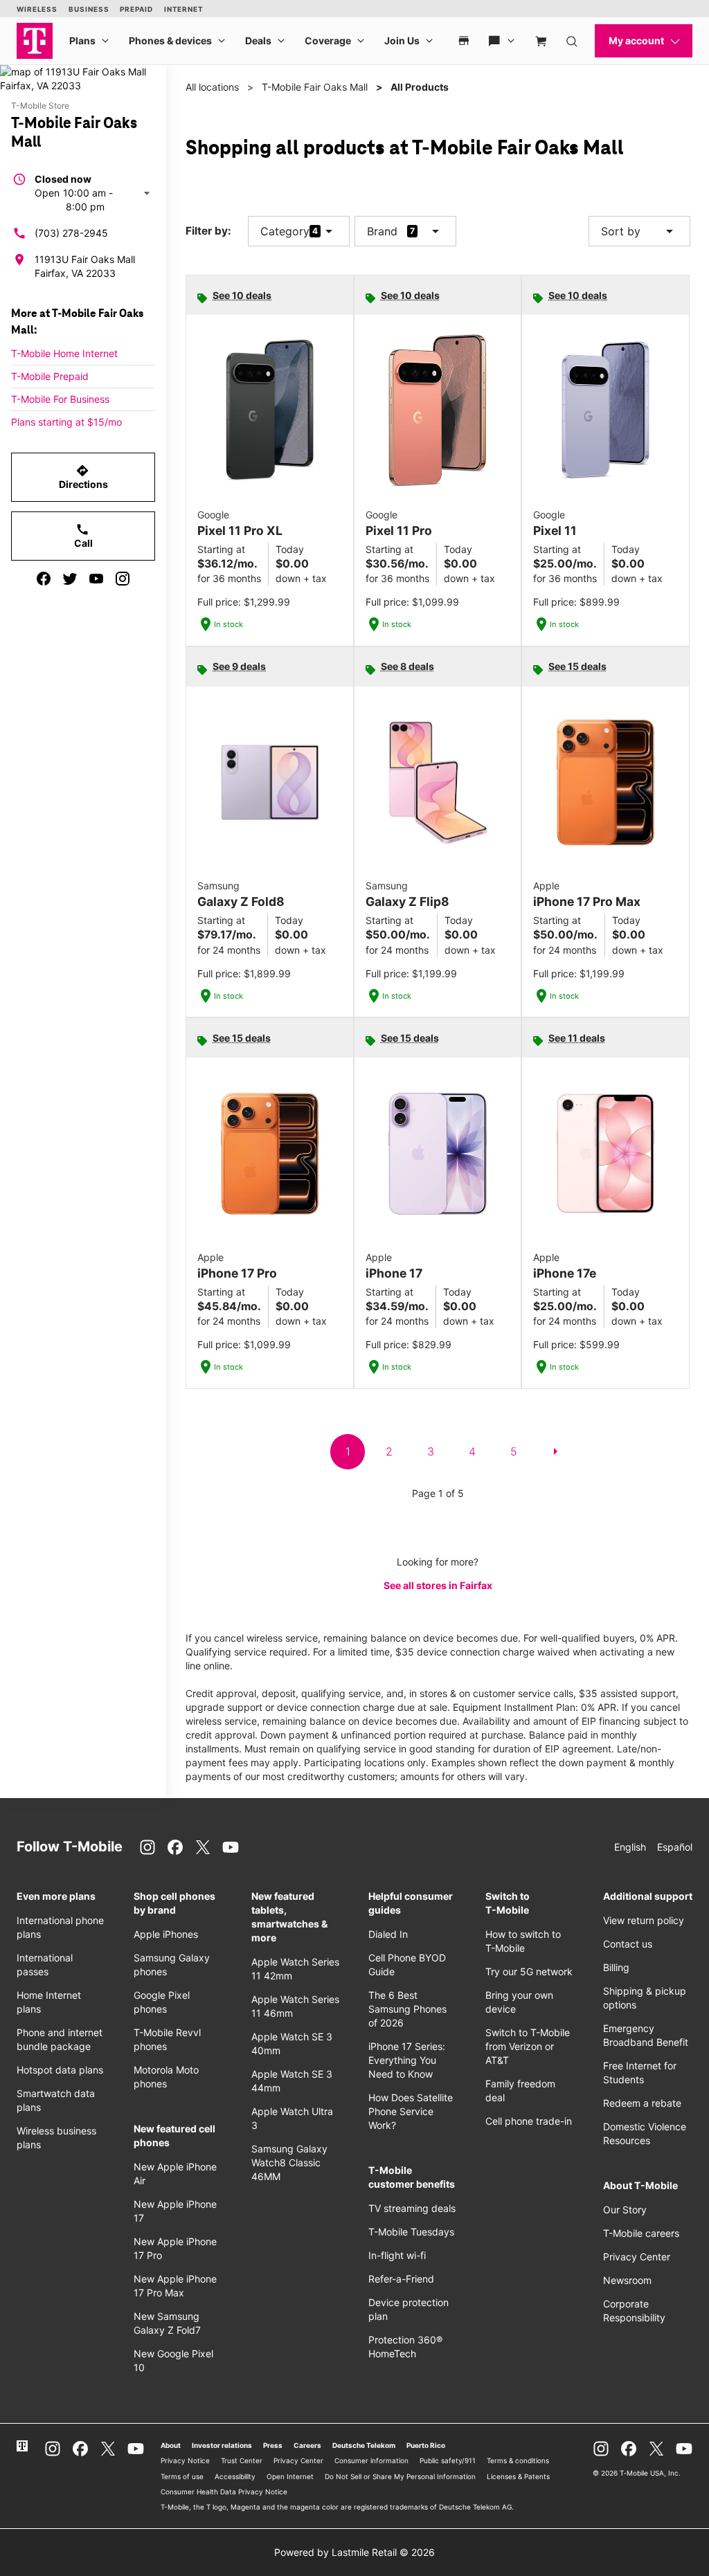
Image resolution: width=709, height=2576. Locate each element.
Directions (83, 477)
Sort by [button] (639, 231)
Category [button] (285, 231)
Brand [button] (382, 231)
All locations (212, 87)
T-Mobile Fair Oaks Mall (315, 87)
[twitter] (70, 579)
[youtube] (96, 579)
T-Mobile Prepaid (50, 376)
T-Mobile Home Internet (64, 353)
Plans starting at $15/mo (66, 422)
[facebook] (44, 579)
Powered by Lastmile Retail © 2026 (354, 2552)
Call (83, 536)
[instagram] (123, 579)
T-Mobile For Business (60, 399)
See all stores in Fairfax (438, 1585)
